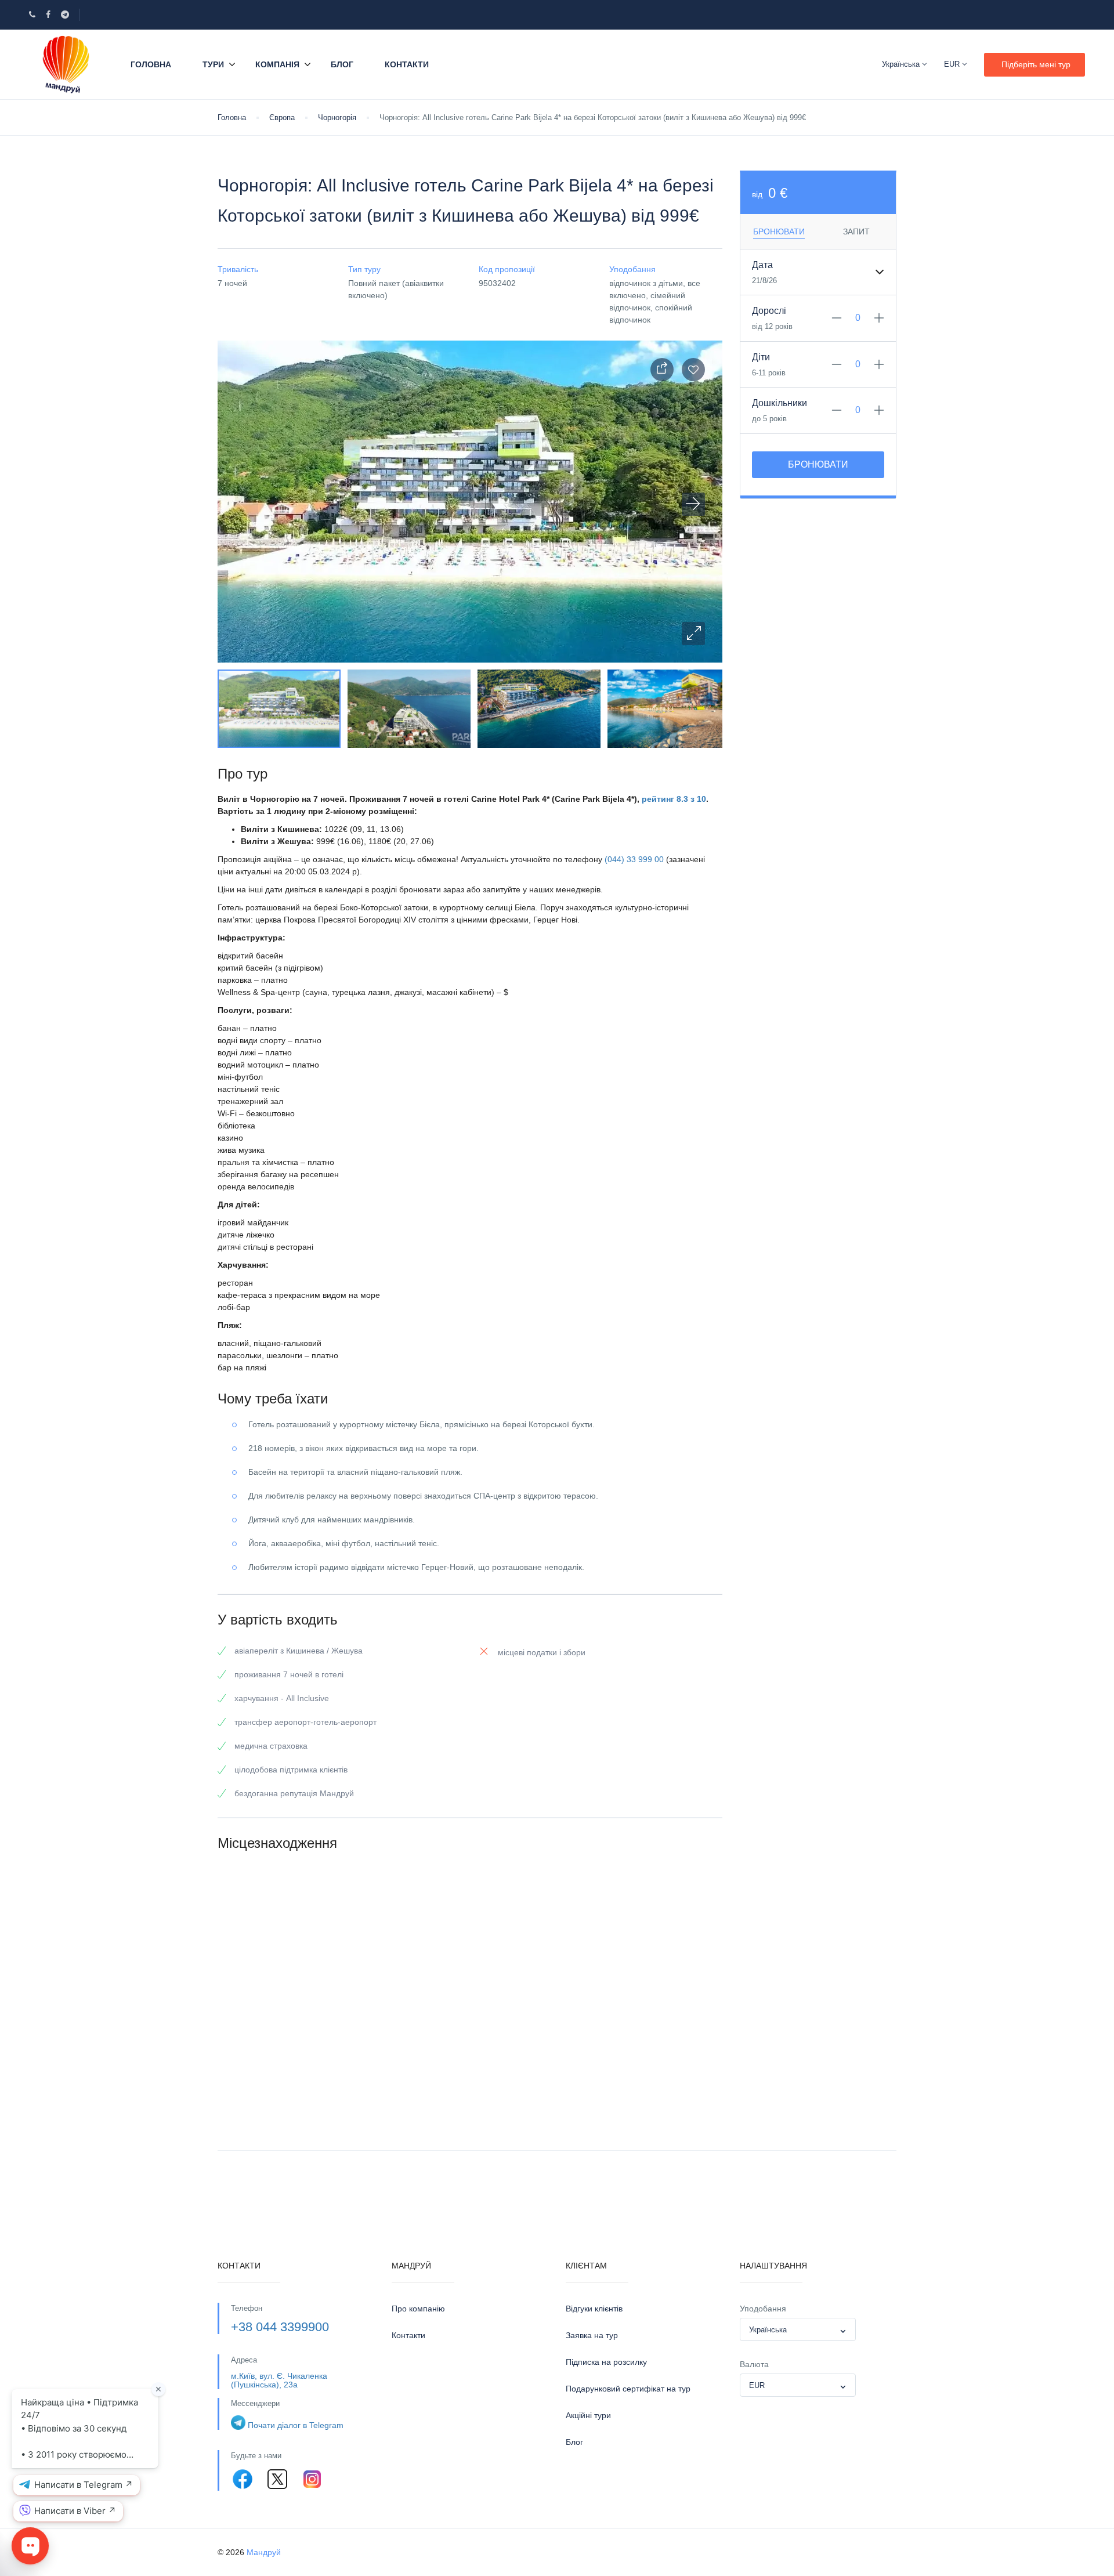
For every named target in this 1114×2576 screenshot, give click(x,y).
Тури (213, 64)
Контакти (407, 64)
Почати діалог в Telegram (296, 2425)
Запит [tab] (856, 231)
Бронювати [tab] (779, 231)
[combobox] (798, 2329)
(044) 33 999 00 (634, 859)
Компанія (277, 64)
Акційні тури (588, 2415)
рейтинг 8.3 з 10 (674, 799)
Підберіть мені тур (1036, 64)
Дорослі (769, 311)
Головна (151, 64)
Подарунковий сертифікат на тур (628, 2389)
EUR (953, 64)
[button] (693, 634)
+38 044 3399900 (280, 2327)
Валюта (754, 2364)
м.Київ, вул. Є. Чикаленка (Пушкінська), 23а (279, 2380)
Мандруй (264, 2552)
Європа (282, 117)
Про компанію (418, 2309)
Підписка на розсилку (606, 2362)
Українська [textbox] (768, 2330)
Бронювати (818, 464)
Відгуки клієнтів (594, 2309)
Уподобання (763, 2309)
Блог (342, 64)
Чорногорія (337, 117)
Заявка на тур (592, 2335)
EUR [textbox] (757, 2385)
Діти (761, 357)
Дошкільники (780, 403)
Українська (902, 64)
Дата (762, 265)
